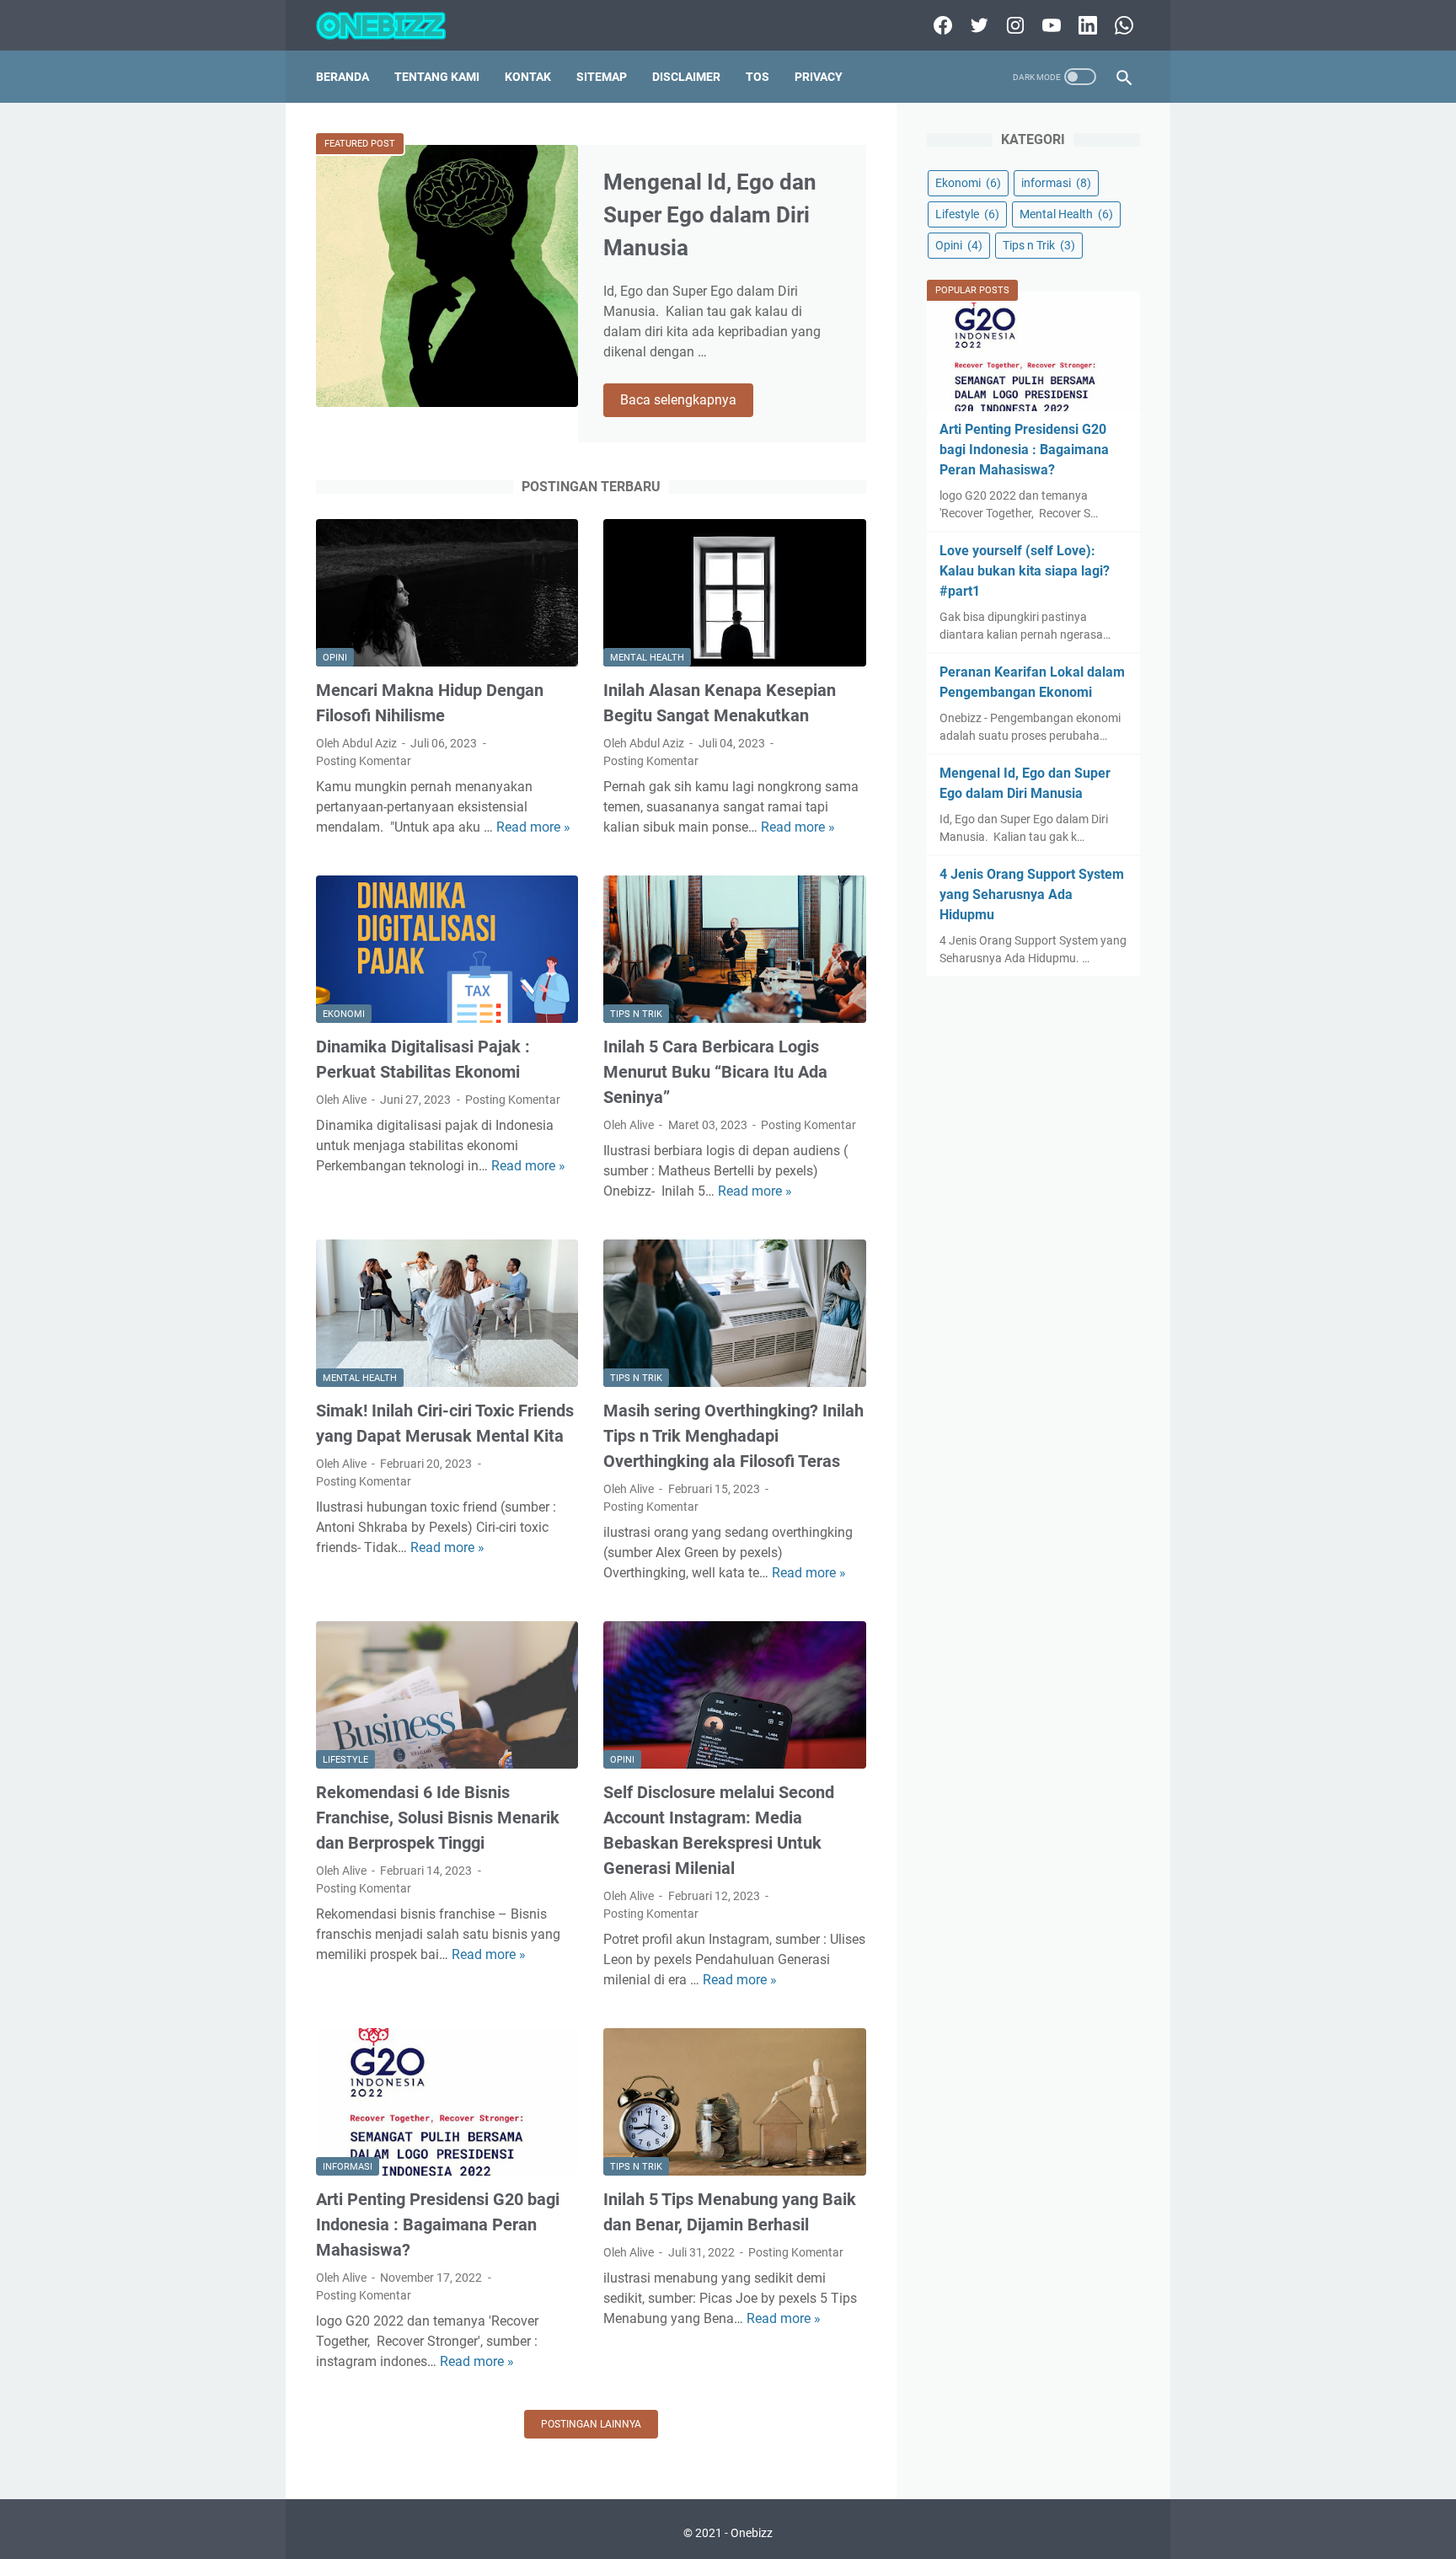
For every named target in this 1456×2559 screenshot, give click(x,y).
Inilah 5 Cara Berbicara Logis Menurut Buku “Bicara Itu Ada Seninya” (715, 1072)
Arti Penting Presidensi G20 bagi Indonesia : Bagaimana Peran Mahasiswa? (438, 2224)
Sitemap (602, 77)
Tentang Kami (437, 77)
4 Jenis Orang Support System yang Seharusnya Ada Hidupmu (1032, 894)
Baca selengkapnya (687, 401)
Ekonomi (344, 1014)
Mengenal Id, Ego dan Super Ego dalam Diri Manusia (710, 215)
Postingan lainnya (591, 2424)
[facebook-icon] (941, 25)
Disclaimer (686, 77)
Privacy (819, 77)
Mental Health (647, 658)
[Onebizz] (391, 26)
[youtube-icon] (1049, 25)
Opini (335, 658)
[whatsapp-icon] (1122, 25)
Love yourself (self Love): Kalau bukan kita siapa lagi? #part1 (1025, 571)
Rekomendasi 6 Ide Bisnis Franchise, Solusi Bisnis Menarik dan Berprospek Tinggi (438, 1818)
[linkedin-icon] (1086, 25)
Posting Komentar (364, 761)
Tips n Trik (636, 1014)
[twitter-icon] (977, 25)
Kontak (528, 77)
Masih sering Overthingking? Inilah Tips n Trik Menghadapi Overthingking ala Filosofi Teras (733, 1436)
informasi (348, 2167)
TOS (757, 77)
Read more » (533, 827)
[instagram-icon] (1013, 25)
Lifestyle (345, 1760)
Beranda (343, 77)
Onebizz (752, 2533)
